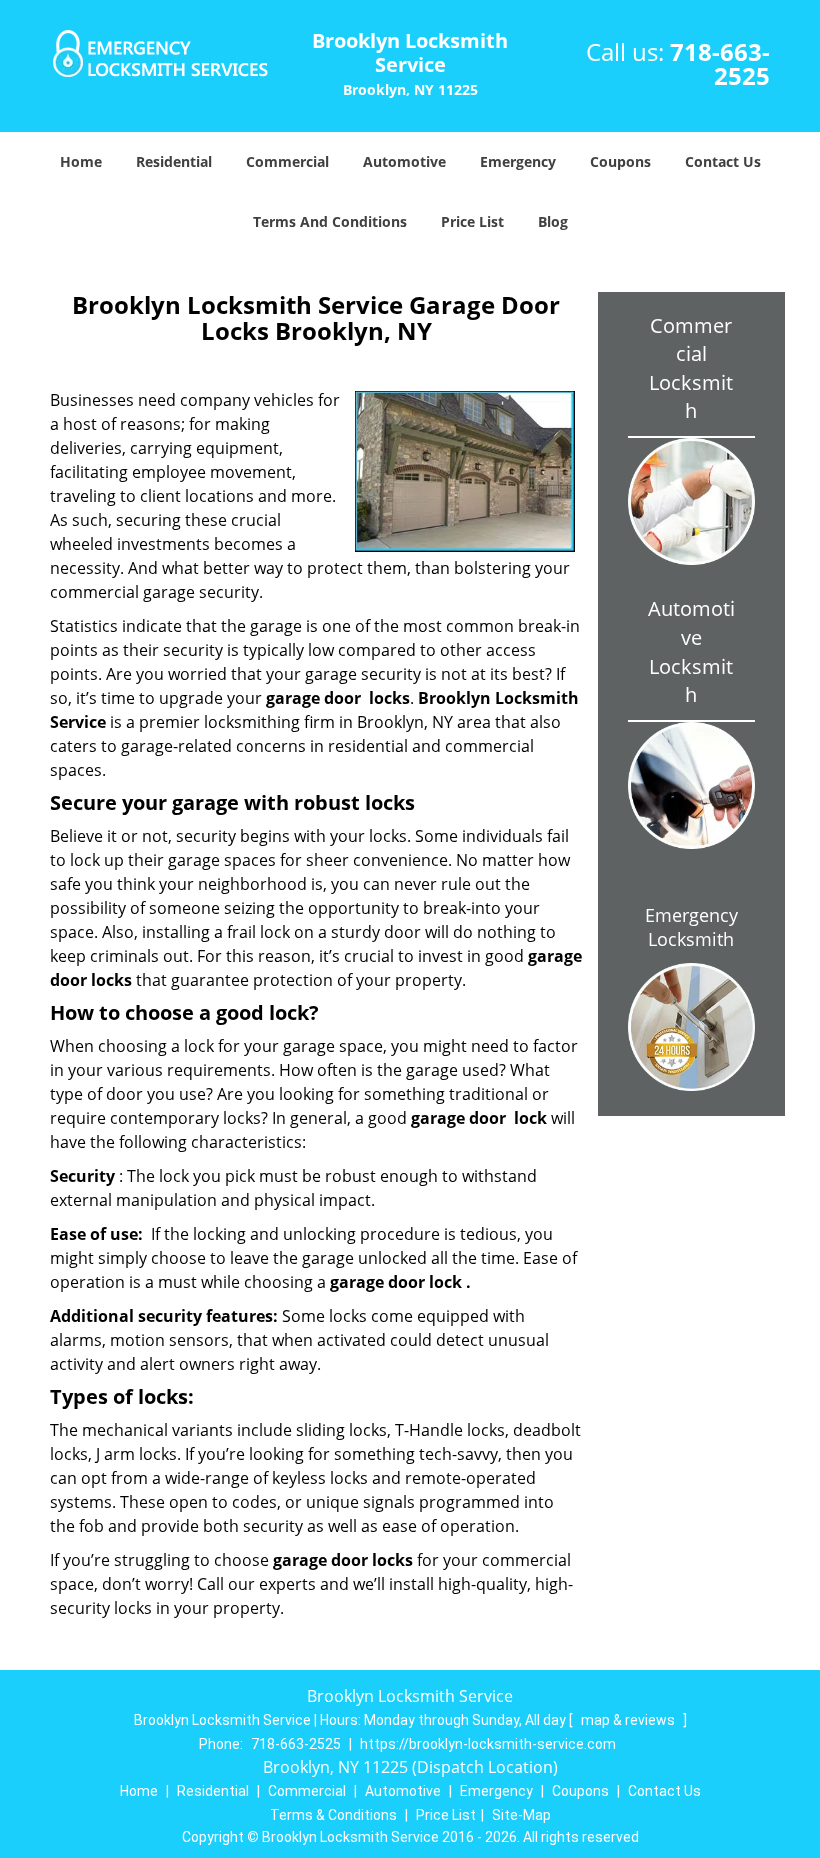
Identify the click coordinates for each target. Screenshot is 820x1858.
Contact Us (723, 161)
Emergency (518, 161)
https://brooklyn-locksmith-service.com (488, 1744)
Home (81, 161)
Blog (553, 221)
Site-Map (521, 1815)
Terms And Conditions (330, 221)
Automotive (404, 161)
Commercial (287, 161)
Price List (472, 221)
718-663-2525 (720, 63)
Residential (174, 161)
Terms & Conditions (333, 1815)
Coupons (620, 161)
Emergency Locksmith (691, 927)
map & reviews (629, 1720)
